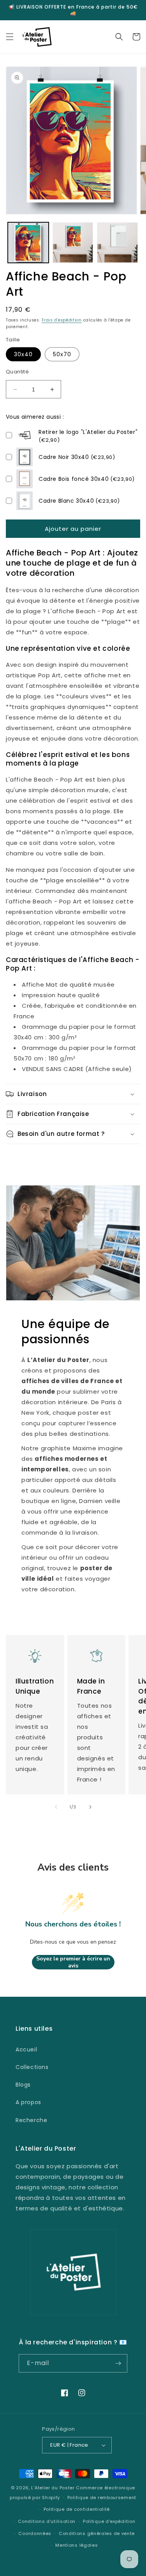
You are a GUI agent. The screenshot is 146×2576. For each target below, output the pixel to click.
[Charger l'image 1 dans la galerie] (28, 243)
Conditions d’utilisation (47, 2521)
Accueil (26, 2049)
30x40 (23, 354)
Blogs (23, 2085)
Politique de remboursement (102, 2497)
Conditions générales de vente (97, 2533)
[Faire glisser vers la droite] (90, 1807)
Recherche (31, 2120)
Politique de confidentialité (77, 2509)
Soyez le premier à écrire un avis (73, 1962)
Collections (32, 2067)
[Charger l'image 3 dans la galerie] (117, 243)
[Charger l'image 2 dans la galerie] (73, 243)
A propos (28, 2102)
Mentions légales (77, 2545)
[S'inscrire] (118, 2363)
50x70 (62, 354)
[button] (10, 37)
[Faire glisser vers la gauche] (56, 1807)
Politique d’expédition (109, 2521)
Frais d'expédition (62, 320)
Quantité (17, 372)
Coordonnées (35, 2533)
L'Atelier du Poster (53, 2488)
